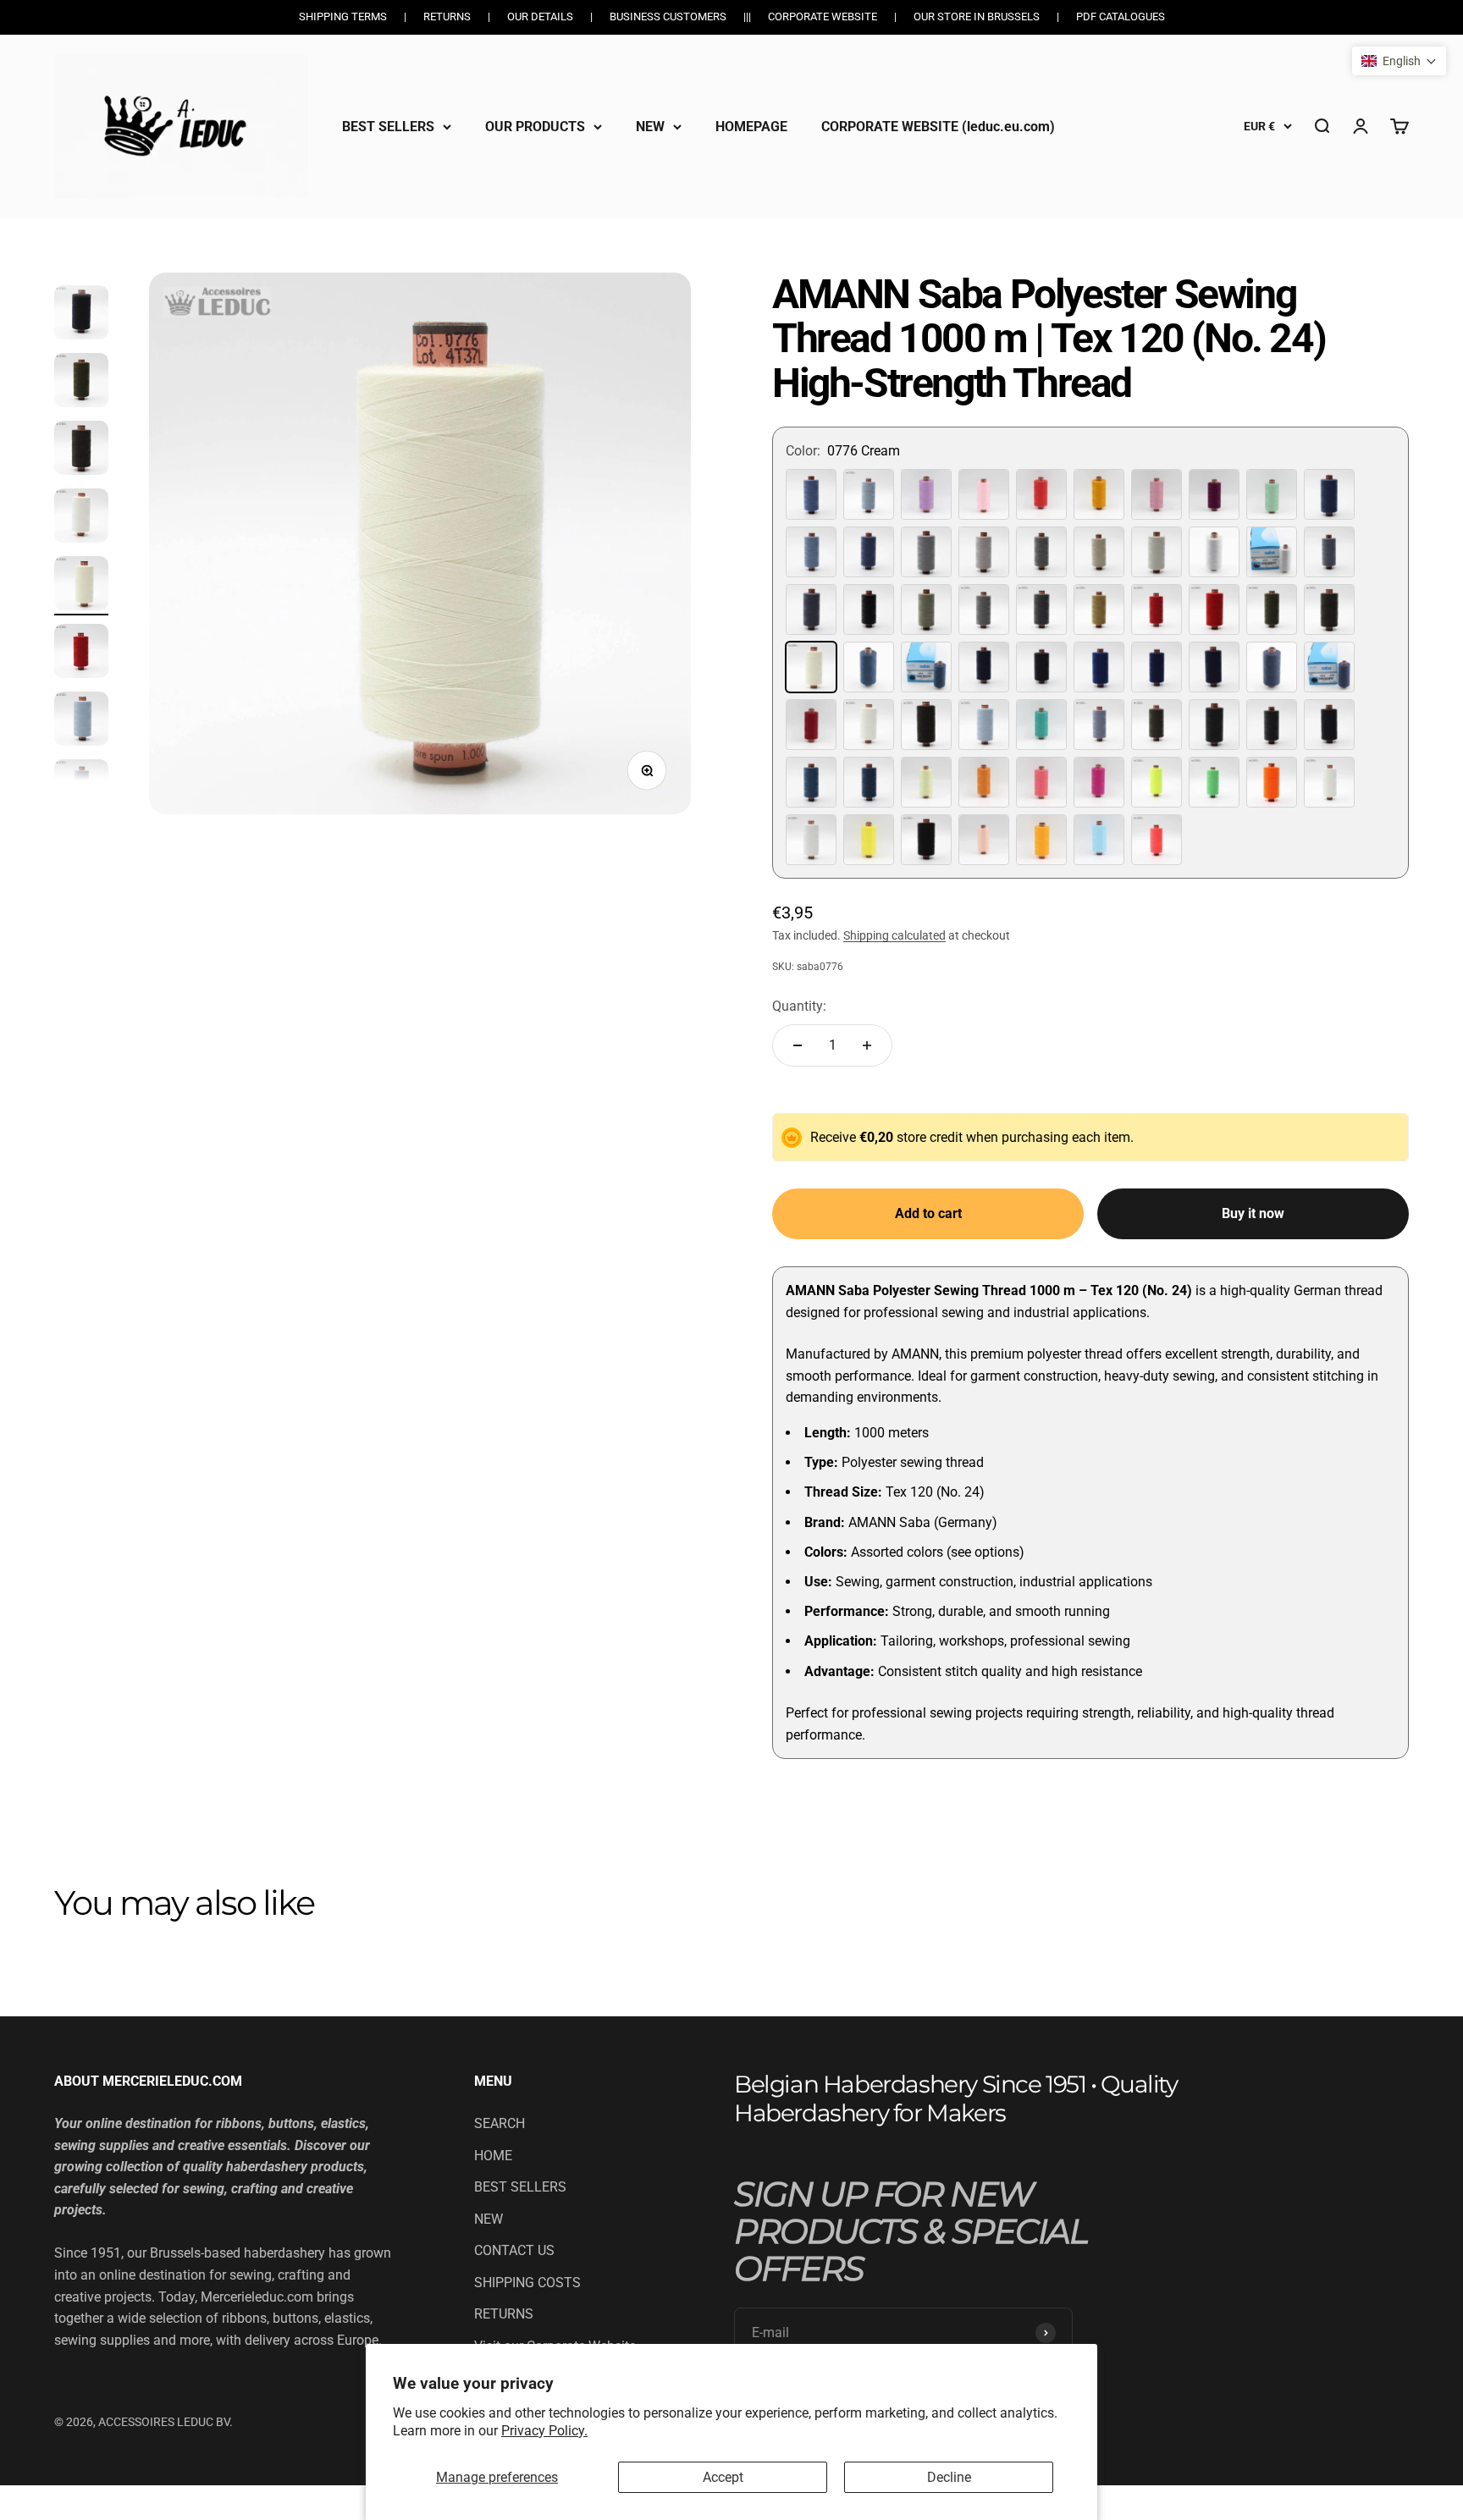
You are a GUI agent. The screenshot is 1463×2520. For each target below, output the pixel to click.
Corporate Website (823, 17)
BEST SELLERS (388, 126)
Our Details (540, 17)
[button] (1399, 61)
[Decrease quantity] (798, 1045)
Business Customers (668, 17)
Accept (723, 2477)
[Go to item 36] (81, 586)
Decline (949, 2477)
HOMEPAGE (751, 126)
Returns (447, 17)
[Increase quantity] (867, 1045)
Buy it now (1253, 1213)
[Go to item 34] (81, 450)
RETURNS (504, 2314)
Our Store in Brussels (977, 17)
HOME (493, 2156)
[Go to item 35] (81, 518)
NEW (650, 126)
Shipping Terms (343, 17)
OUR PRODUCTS (535, 126)
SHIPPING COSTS (527, 2283)
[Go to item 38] (81, 721)
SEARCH (500, 2123)
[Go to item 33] (81, 383)
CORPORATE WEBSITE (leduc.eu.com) (938, 126)
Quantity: (799, 1006)
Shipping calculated (894, 935)
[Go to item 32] (81, 315)
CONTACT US (514, 2250)
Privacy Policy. (544, 2431)
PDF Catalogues (1121, 17)
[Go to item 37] (81, 653)
